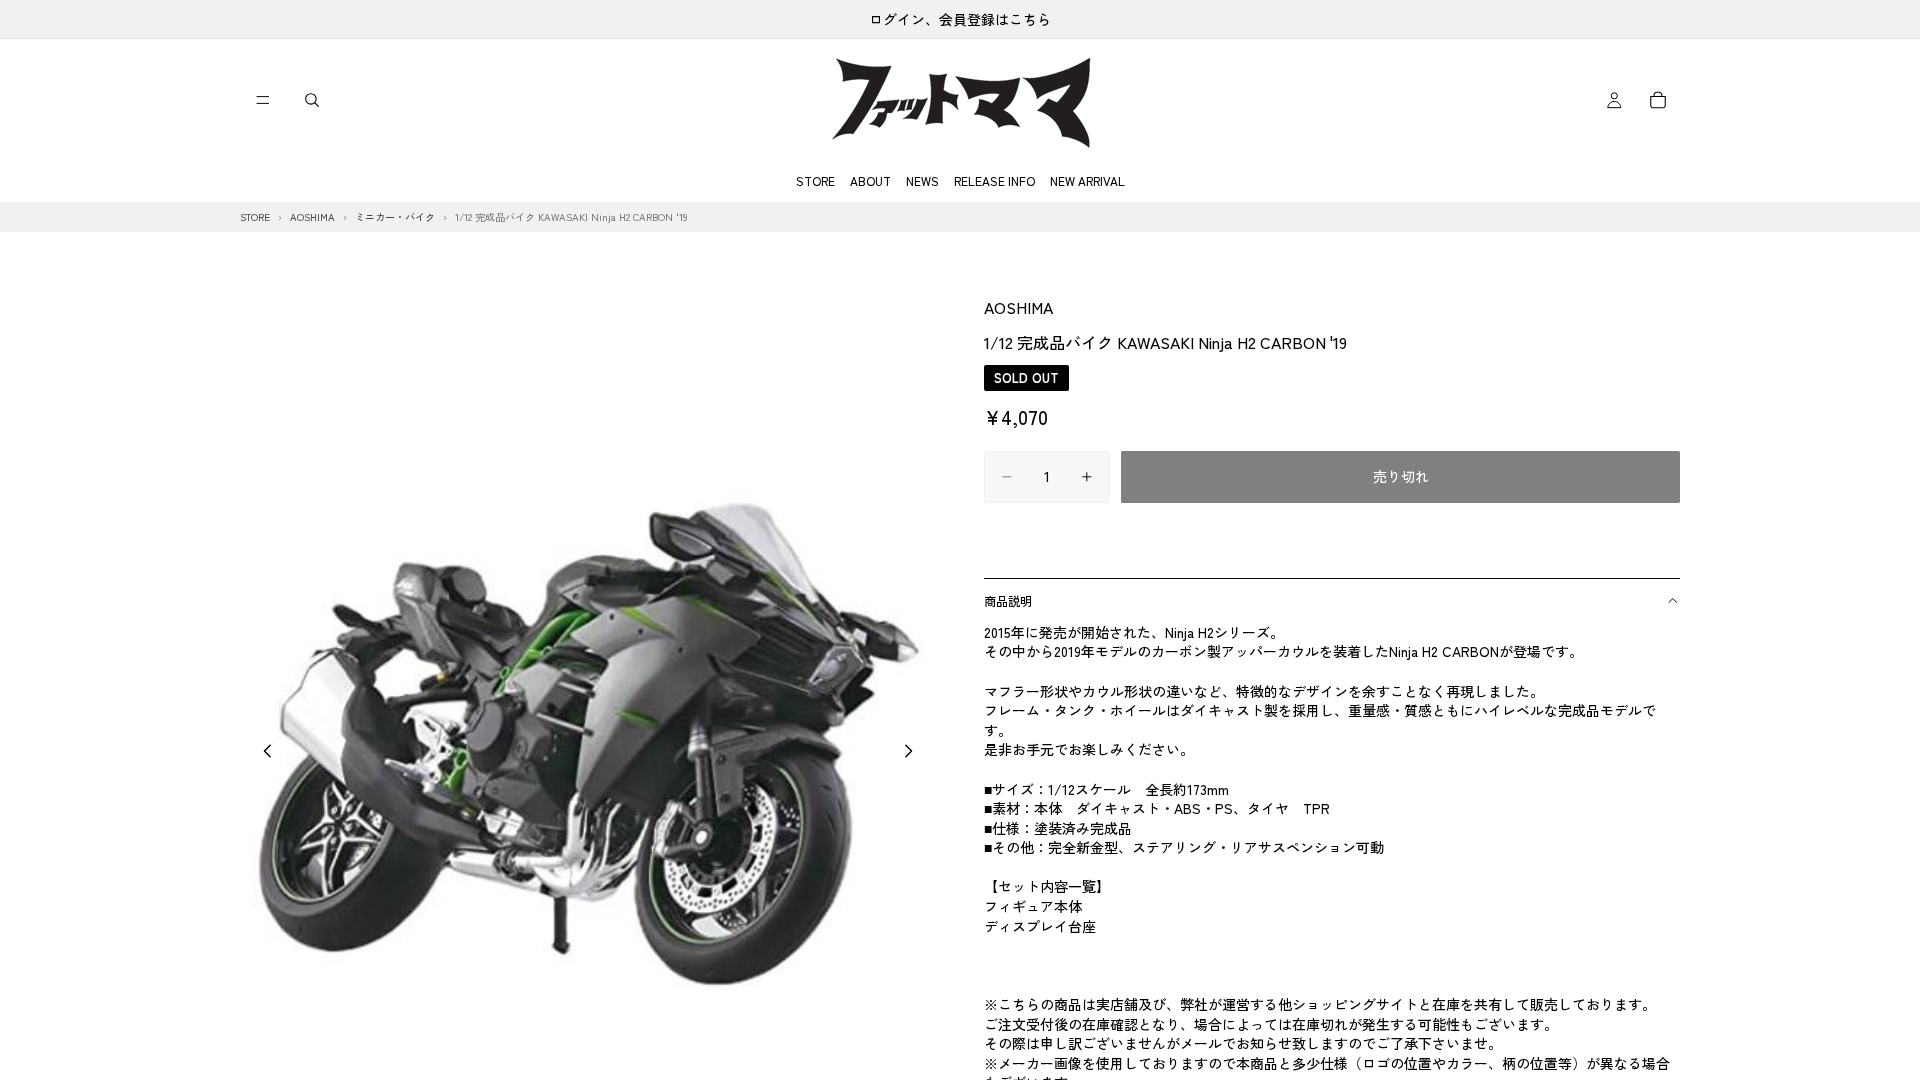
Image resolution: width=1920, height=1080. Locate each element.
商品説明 (1008, 600)
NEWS (922, 180)
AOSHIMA (1018, 307)
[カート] (1658, 100)
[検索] (312, 100)
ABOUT (870, 180)
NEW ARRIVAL (1087, 180)
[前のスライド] (262, 753)
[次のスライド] (914, 753)
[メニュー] (263, 100)
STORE (815, 180)
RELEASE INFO (994, 180)
